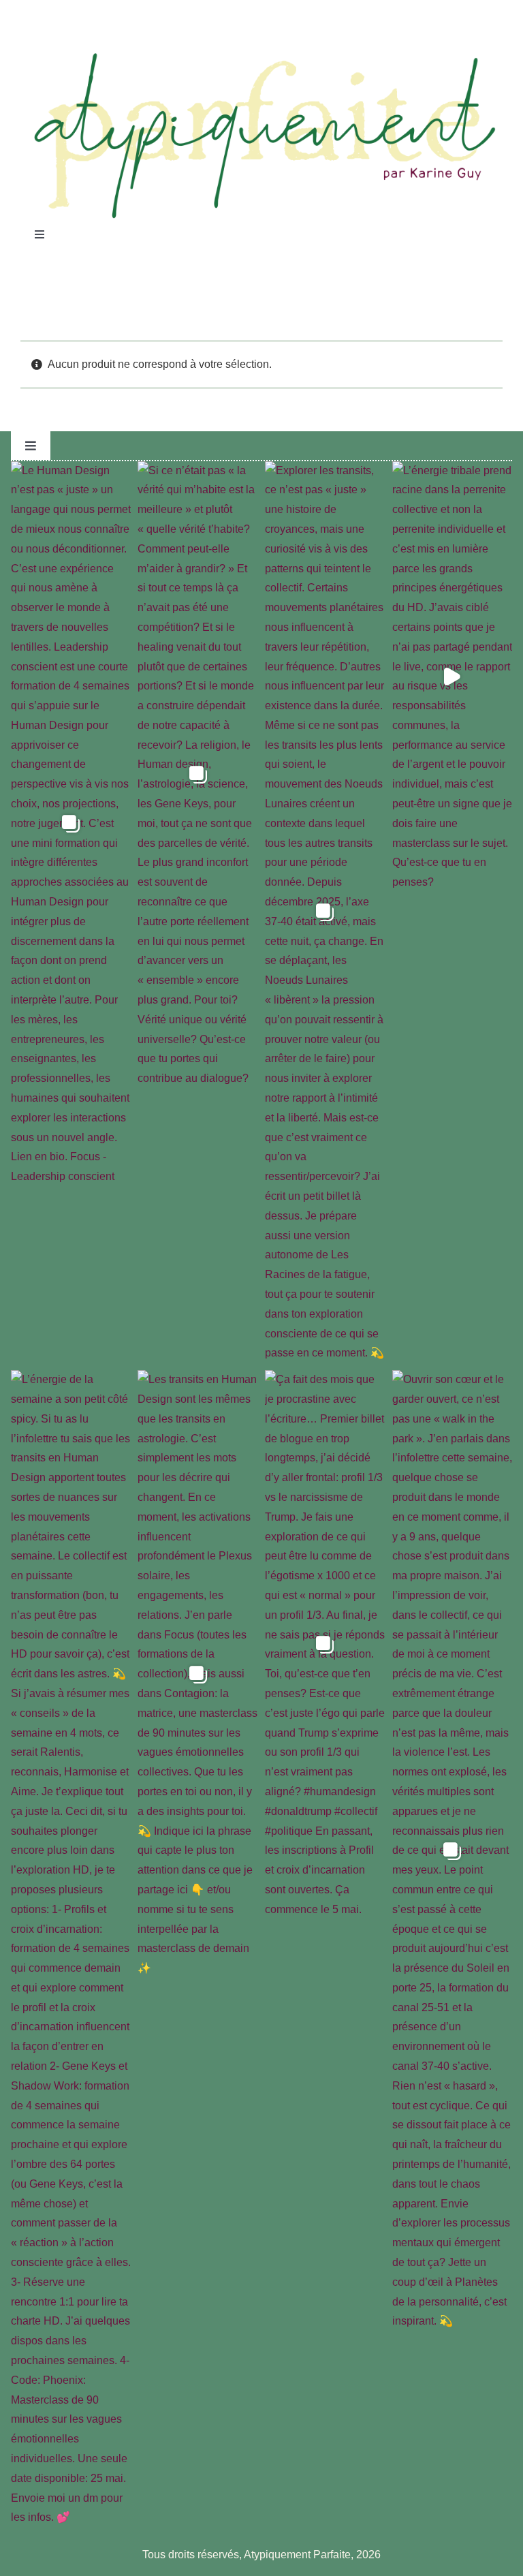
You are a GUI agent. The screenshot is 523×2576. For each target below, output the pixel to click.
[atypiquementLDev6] (261, 56)
